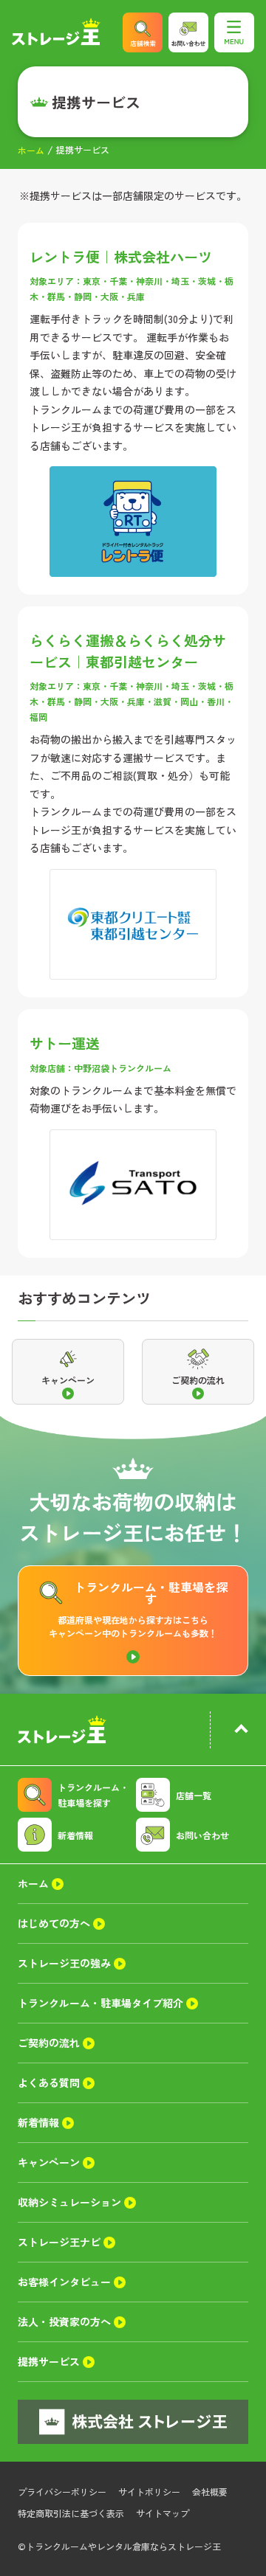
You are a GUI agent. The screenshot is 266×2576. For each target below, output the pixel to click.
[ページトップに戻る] (241, 1731)
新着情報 (75, 1835)
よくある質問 (49, 2082)
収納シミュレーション (69, 2202)
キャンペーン (49, 2162)
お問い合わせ (202, 1835)
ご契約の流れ (49, 2043)
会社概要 (210, 2492)
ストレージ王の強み (64, 1963)
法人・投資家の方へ (64, 2321)
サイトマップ (163, 2513)
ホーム (31, 150)
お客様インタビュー (64, 2282)
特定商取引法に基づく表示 (71, 2513)
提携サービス (49, 2361)
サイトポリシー (149, 2492)
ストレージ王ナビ (59, 2242)
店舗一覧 (194, 1795)
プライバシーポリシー (62, 2492)
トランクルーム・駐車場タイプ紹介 (100, 2003)
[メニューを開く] (234, 32)
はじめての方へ (54, 1923)
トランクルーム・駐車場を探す (93, 1795)
